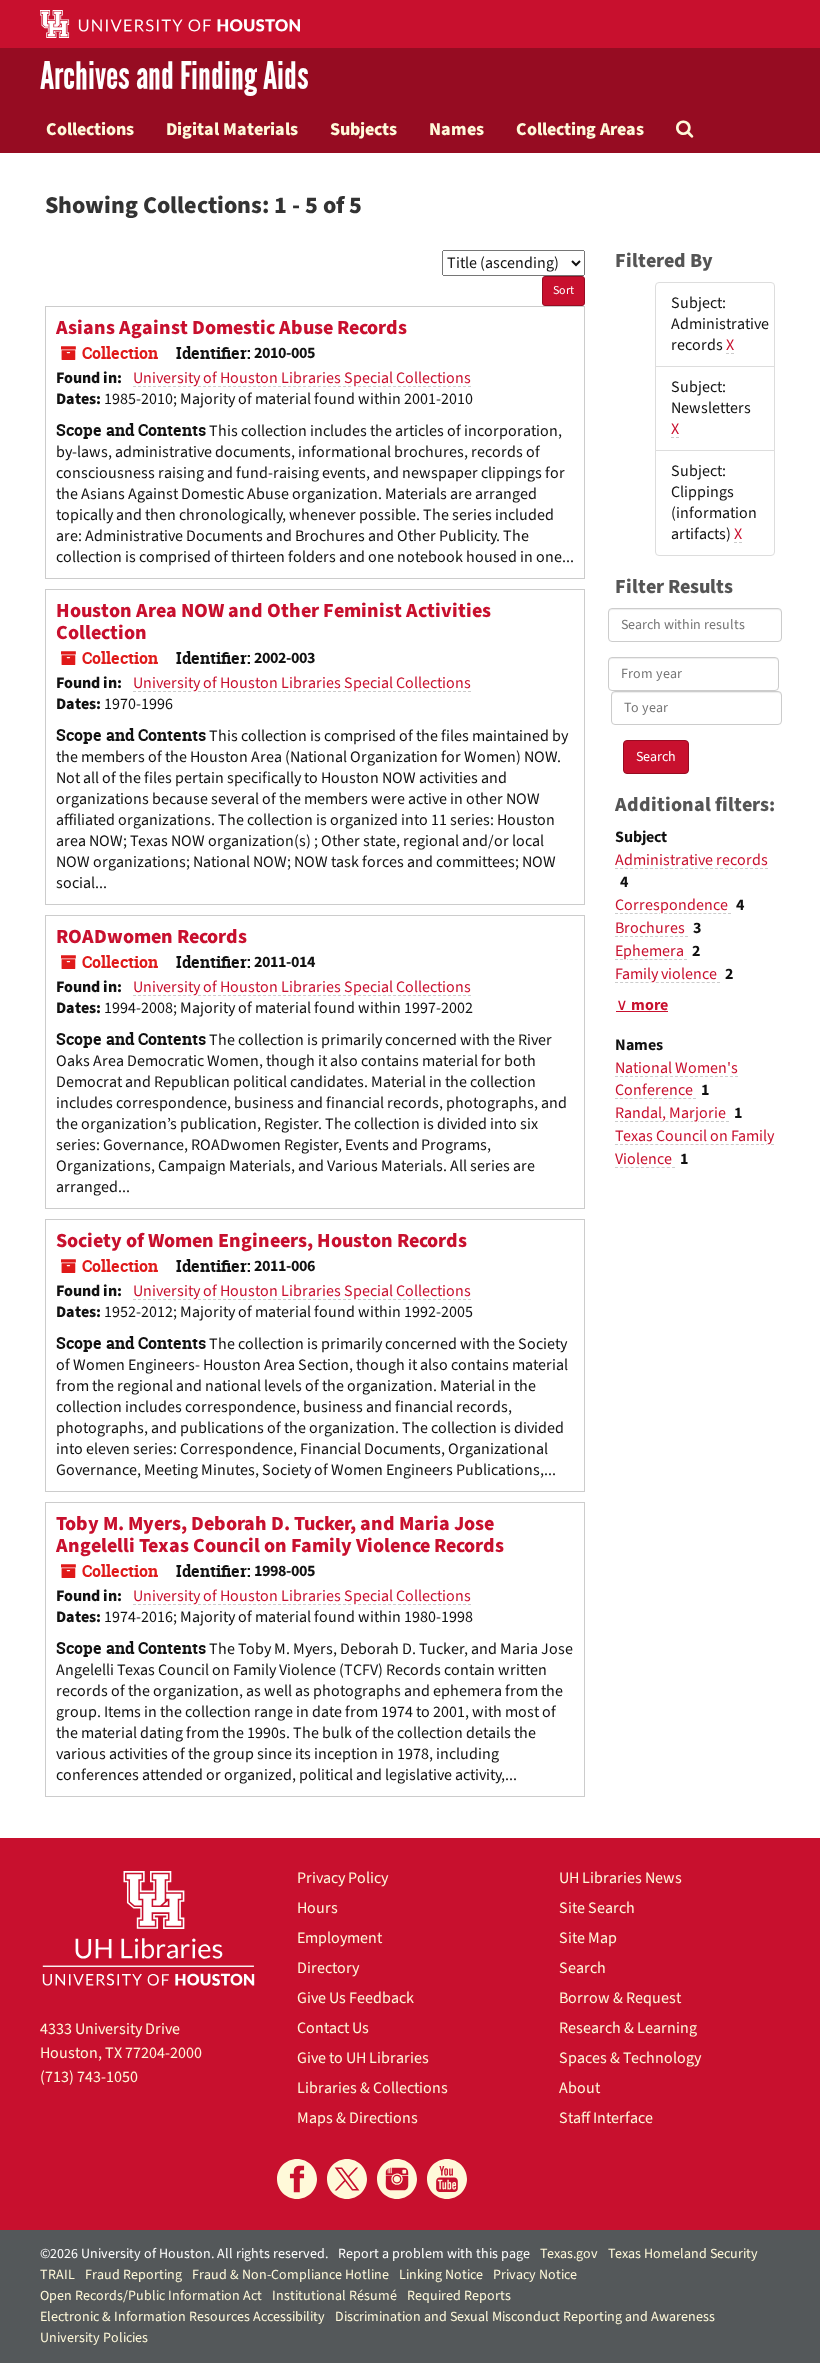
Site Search (597, 1908)
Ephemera (651, 951)
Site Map (588, 1938)
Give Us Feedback (355, 1998)
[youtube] (447, 2179)
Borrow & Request (620, 1998)
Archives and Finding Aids (174, 76)
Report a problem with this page (434, 2254)
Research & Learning (628, 2028)
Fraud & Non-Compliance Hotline (290, 2275)
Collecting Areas (580, 129)
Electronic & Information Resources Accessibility (182, 2317)
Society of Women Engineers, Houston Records (261, 1241)
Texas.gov (569, 2254)
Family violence (667, 974)
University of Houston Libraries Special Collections (302, 378)
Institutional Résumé (334, 2296)
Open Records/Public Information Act (151, 2296)
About (579, 2088)
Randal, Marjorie (672, 1113)
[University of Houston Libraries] (148, 1928)
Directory (328, 1968)
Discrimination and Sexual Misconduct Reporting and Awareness (525, 2317)
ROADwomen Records (151, 937)
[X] (347, 2179)
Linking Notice (441, 2275)
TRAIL (57, 2275)
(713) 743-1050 (89, 2077)
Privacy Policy (342, 1878)
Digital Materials (232, 129)
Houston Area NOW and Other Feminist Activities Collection (273, 622)
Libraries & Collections (372, 2088)
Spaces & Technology (630, 2058)
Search (582, 1968)
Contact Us (333, 2028)
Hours (317, 1908)
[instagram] (397, 2179)
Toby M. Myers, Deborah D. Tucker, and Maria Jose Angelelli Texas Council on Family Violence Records (280, 1535)
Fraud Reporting (133, 2275)
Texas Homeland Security (683, 2254)
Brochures (651, 928)
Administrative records (691, 860)
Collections (90, 129)
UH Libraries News (620, 1878)
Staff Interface (606, 2118)
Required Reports (459, 2296)
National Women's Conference (676, 1079)
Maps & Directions (357, 2118)
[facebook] (297, 2179)
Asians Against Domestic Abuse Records (231, 328)
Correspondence (673, 905)
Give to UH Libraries (363, 2058)
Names (456, 129)
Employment (339, 1938)
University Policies (94, 2338)
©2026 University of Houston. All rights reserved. (184, 2254)
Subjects (363, 129)
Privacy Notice (535, 2275)
